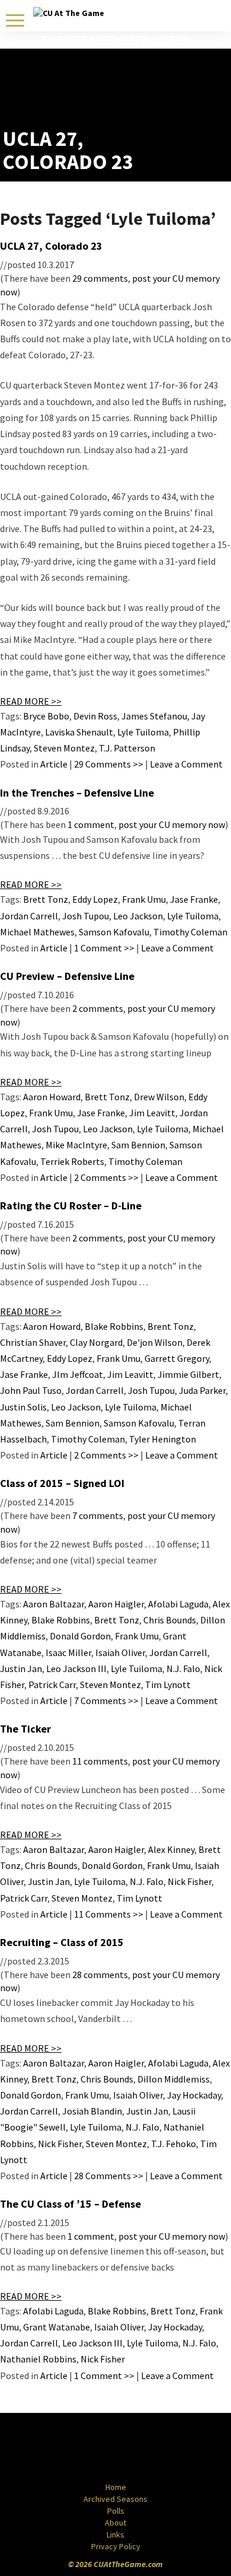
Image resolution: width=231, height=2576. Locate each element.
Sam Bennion (138, 1145)
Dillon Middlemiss (174, 2079)
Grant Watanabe (57, 2327)
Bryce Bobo (46, 716)
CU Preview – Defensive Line (67, 976)
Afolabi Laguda (178, 1604)
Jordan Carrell (29, 916)
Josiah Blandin (92, 2111)
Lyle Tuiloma (143, 732)
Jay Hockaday (194, 2095)
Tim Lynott (168, 1685)
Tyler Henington (163, 1439)
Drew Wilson (159, 1097)
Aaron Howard (52, 1097)
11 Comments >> (109, 1914)
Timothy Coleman (190, 932)
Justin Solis (23, 1407)
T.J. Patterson (127, 748)
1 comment (91, 824)
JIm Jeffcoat (78, 1374)
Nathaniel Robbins (38, 2359)
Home (116, 2487)
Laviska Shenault (79, 732)
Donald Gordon (80, 1636)
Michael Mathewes (37, 932)
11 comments (100, 1761)
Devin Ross (95, 716)
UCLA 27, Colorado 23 (51, 246)
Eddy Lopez (95, 899)
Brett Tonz (46, 899)
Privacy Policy (116, 2546)
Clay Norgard (96, 1342)
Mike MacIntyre (76, 1145)
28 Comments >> (109, 2176)
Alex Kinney (171, 1849)
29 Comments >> (109, 764)
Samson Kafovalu (114, 932)
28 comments (100, 1975)
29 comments (100, 278)
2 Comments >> (106, 1177)
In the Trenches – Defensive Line (77, 793)
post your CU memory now (172, 824)
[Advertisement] (159, 98)
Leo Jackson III (76, 1668)
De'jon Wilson (155, 1342)
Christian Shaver (33, 1342)
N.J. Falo (183, 1668)
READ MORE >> (31, 701)
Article (54, 764)
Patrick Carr (52, 1685)
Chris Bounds (170, 1620)
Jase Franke (194, 899)
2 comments (98, 1008)
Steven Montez (64, 748)
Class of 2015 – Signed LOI (62, 1483)
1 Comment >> (104, 948)
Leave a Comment (186, 764)
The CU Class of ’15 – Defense (70, 2204)
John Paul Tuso (31, 1390)
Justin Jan (21, 1668)
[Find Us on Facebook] (89, 2448)
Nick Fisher (190, 1881)
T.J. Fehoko (174, 2144)
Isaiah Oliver (120, 1652)
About (115, 2523)
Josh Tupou (86, 916)
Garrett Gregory (177, 1358)
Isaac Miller (68, 1652)
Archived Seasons (115, 2499)
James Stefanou (154, 716)
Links (115, 2534)
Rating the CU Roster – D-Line (71, 1206)
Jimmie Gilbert (188, 1374)
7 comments (98, 1515)
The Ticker (25, 1729)
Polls (116, 2511)
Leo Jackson (138, 916)
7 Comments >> (106, 1701)
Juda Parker (202, 1390)
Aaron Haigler (116, 1604)
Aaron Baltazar (54, 1604)
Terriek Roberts (72, 1161)
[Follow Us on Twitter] (141, 2448)
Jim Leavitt (152, 1113)
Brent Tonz (171, 1326)
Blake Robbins (114, 1326)
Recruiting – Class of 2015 (62, 1942)
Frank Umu (144, 899)
